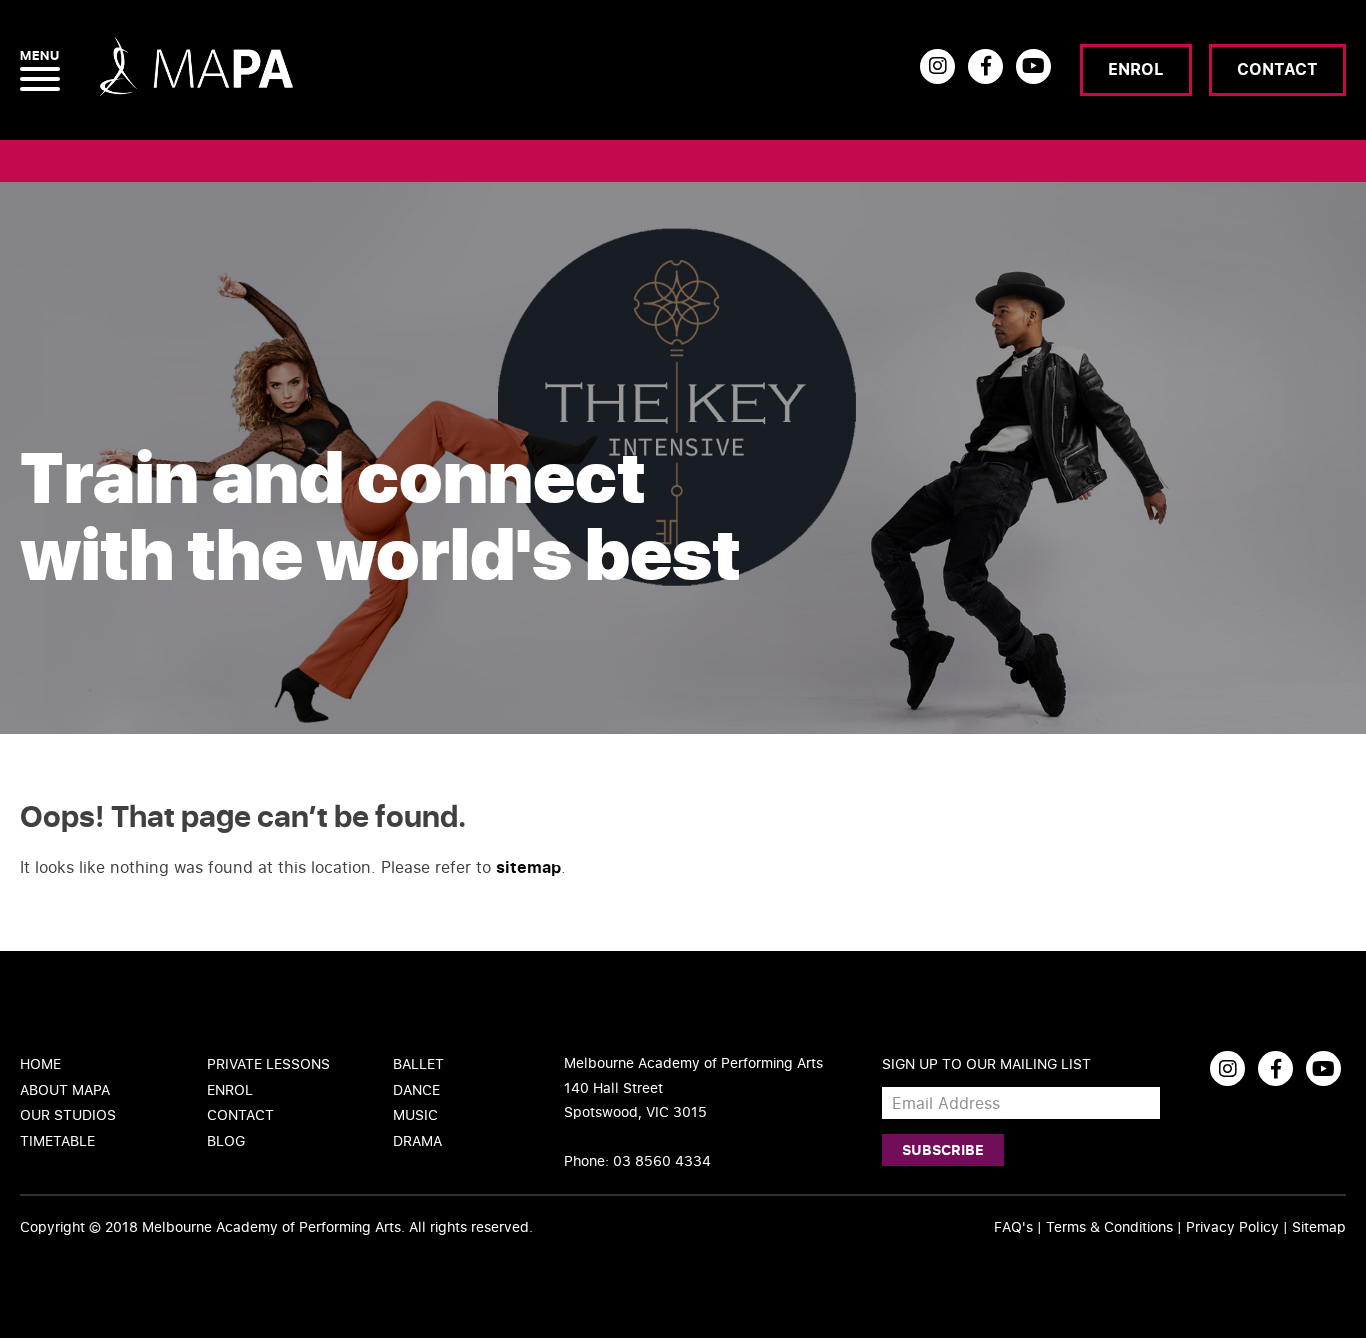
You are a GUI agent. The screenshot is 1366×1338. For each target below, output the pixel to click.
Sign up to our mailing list (986, 1063)
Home (40, 1063)
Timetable (57, 1140)
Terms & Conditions (1109, 1226)
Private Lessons (268, 1063)
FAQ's (1013, 1226)
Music (415, 1114)
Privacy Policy (1232, 1226)
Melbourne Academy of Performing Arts (271, 1226)
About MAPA (65, 1089)
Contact (1277, 69)
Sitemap (1319, 1226)
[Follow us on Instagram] (937, 66)
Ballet (418, 1063)
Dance (416, 1089)
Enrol (1136, 69)
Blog (226, 1140)
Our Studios (68, 1114)
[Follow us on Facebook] (985, 66)
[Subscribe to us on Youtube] (1033, 66)
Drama (417, 1140)
